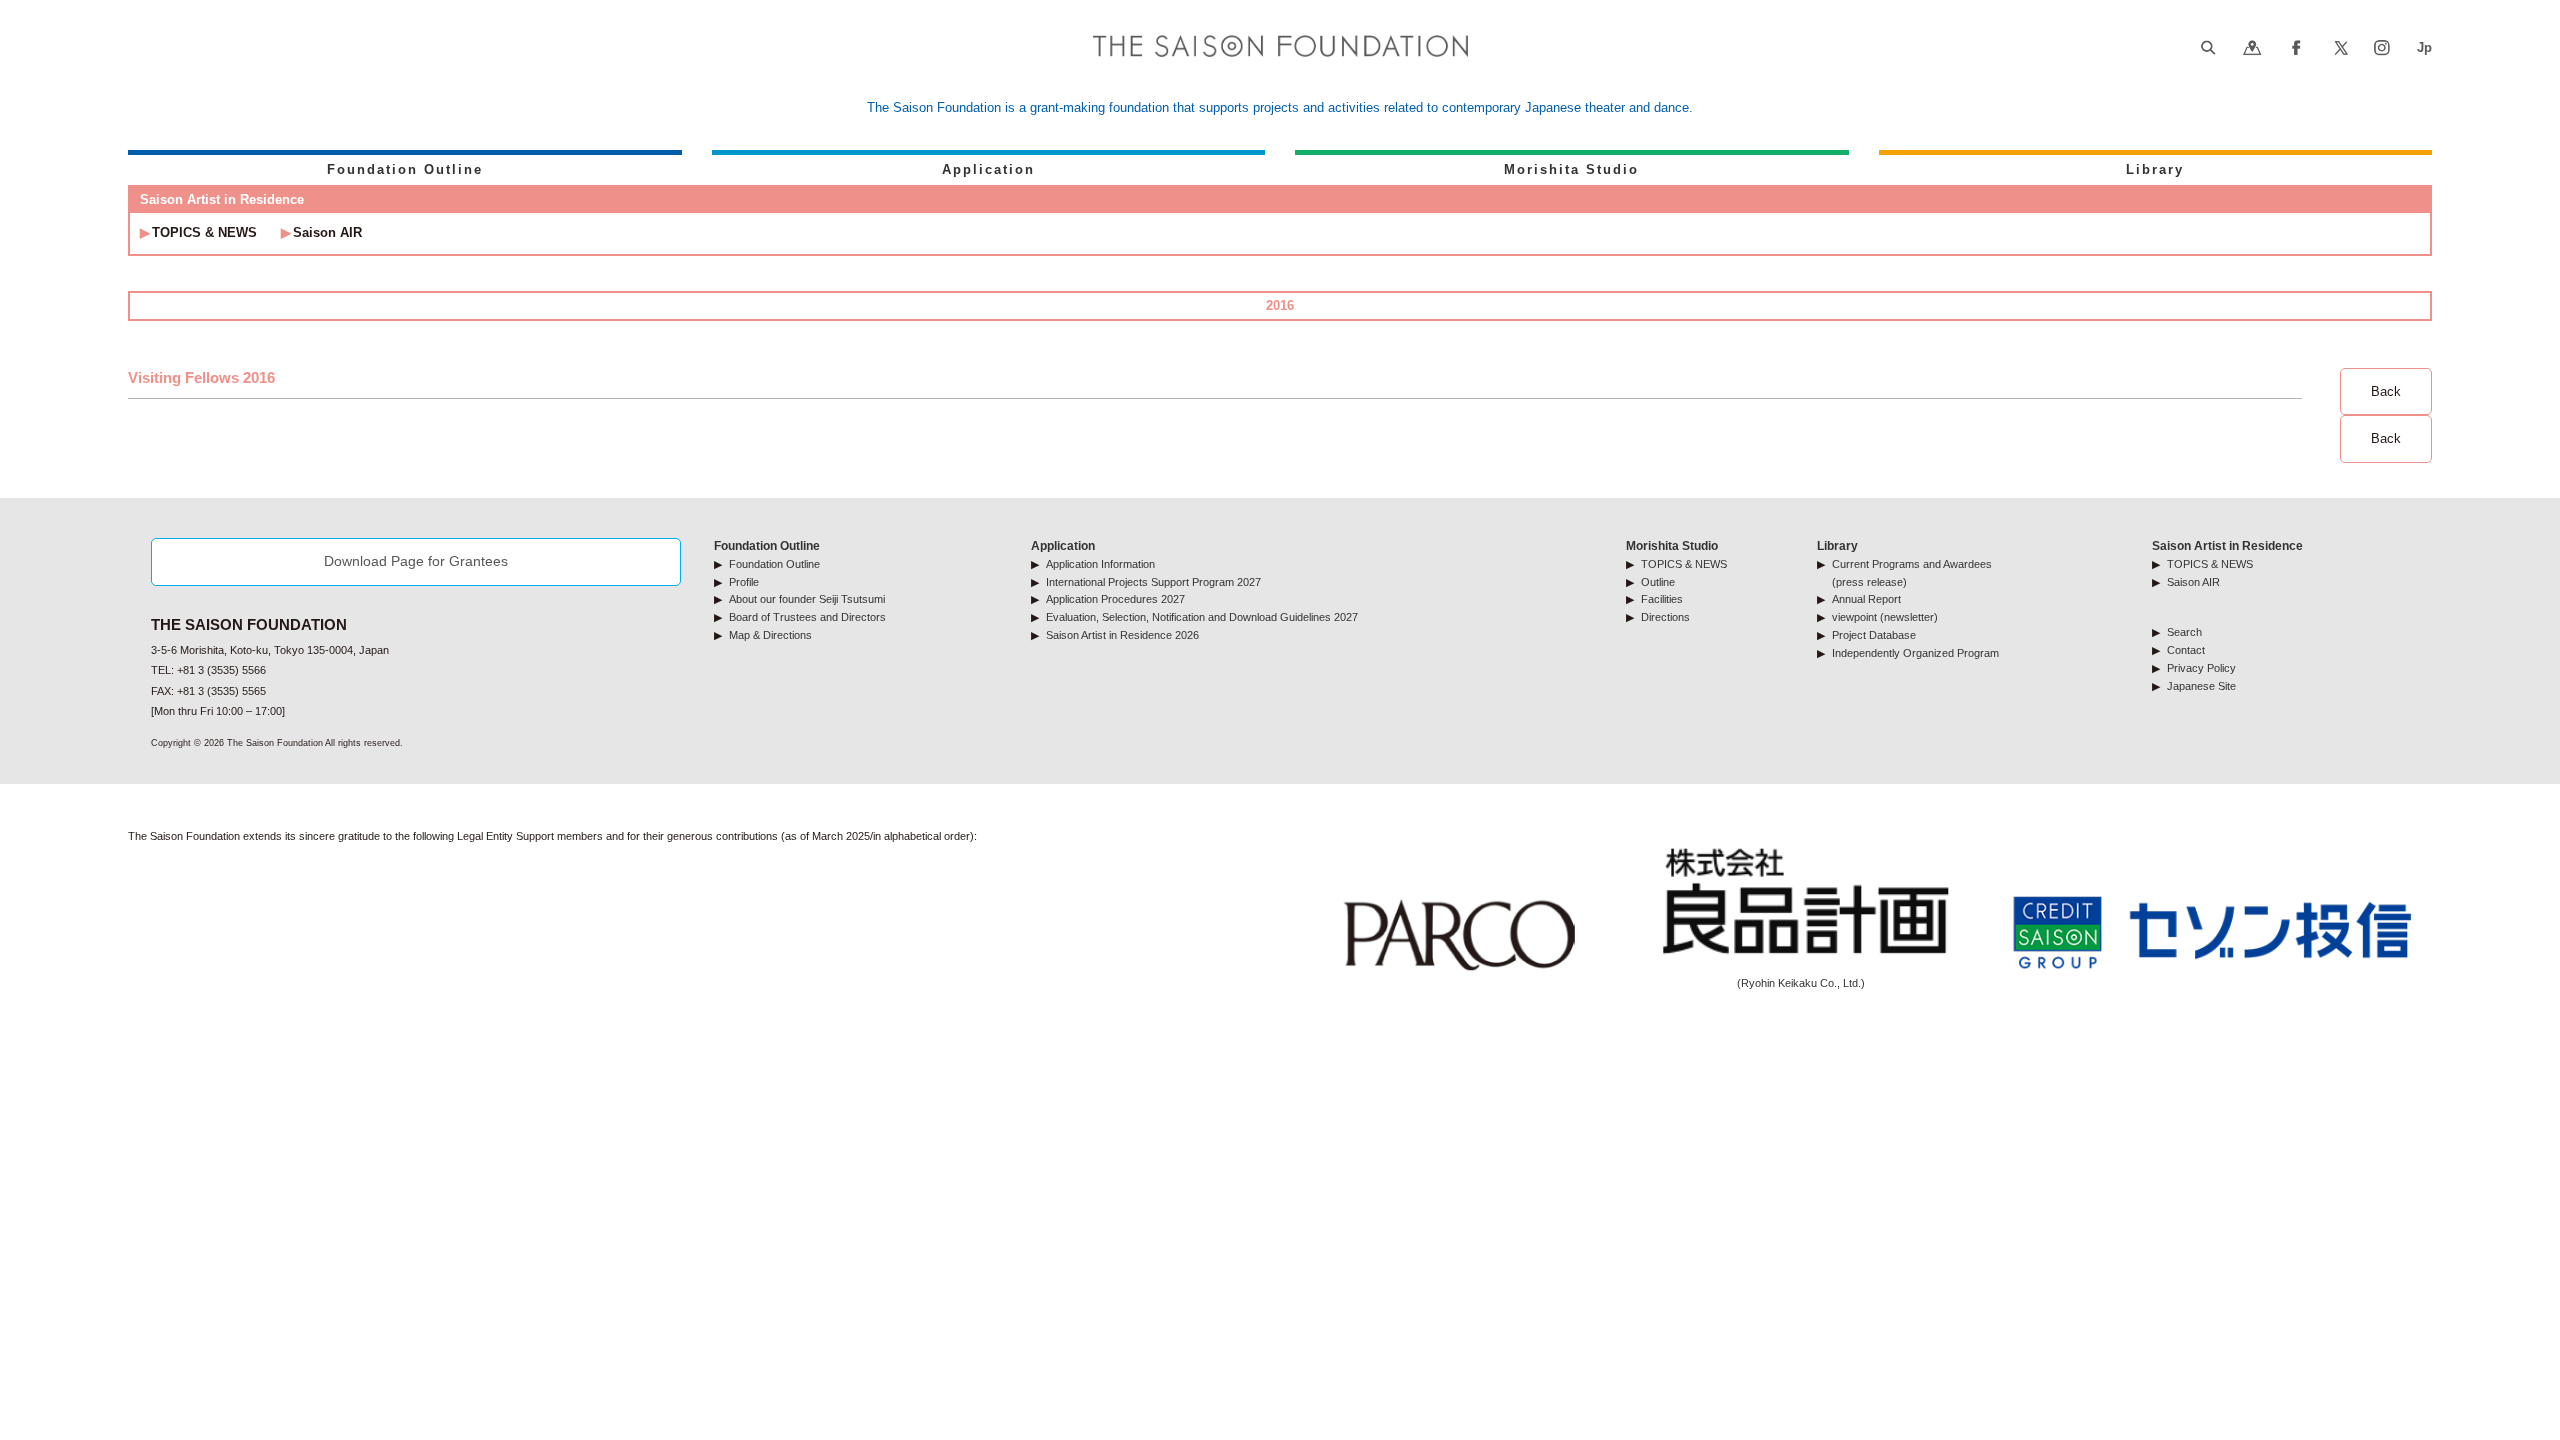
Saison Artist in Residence (2227, 546)
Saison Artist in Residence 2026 (1122, 635)
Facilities (1662, 599)
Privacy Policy (2201, 668)
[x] (2341, 49)
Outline (1658, 582)
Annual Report (1866, 599)
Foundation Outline (405, 169)
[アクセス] (2252, 49)
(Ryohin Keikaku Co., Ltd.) (1801, 983)
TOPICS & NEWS (204, 232)
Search (2184, 632)
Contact (2186, 650)
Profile (744, 582)
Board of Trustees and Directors (807, 617)
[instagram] (2381, 49)
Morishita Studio (1571, 169)
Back (2386, 391)
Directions (1665, 617)
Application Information (1100, 564)
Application (988, 169)
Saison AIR (327, 232)
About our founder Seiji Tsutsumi (807, 599)
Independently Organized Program (1915, 653)
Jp (2424, 47)
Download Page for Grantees (416, 561)
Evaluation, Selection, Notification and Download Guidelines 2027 (1202, 617)
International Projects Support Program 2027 (1153, 582)
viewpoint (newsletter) (1885, 617)
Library (2155, 169)
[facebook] (2296, 49)
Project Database (1874, 635)
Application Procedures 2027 (1115, 599)
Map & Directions (770, 635)
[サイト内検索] (2207, 49)
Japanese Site (2201, 686)
